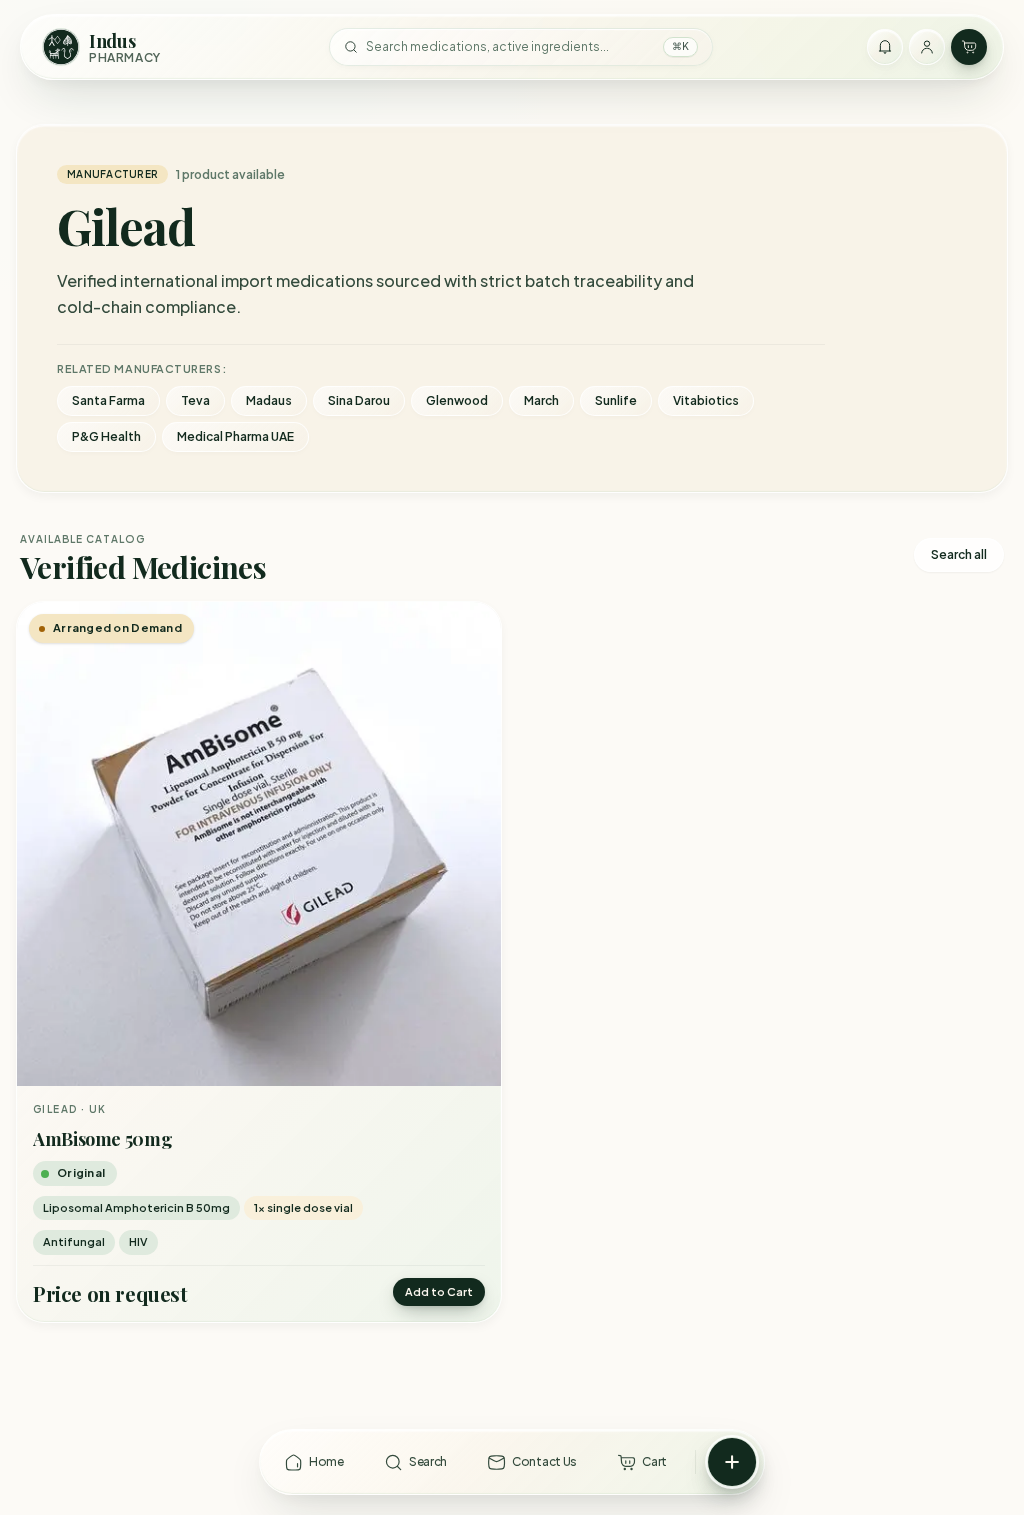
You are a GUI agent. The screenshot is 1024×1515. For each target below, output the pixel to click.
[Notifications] (885, 47)
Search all (959, 554)
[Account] (927, 47)
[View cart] (969, 47)
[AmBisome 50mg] (259, 844)
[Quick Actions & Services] (732, 1462)
